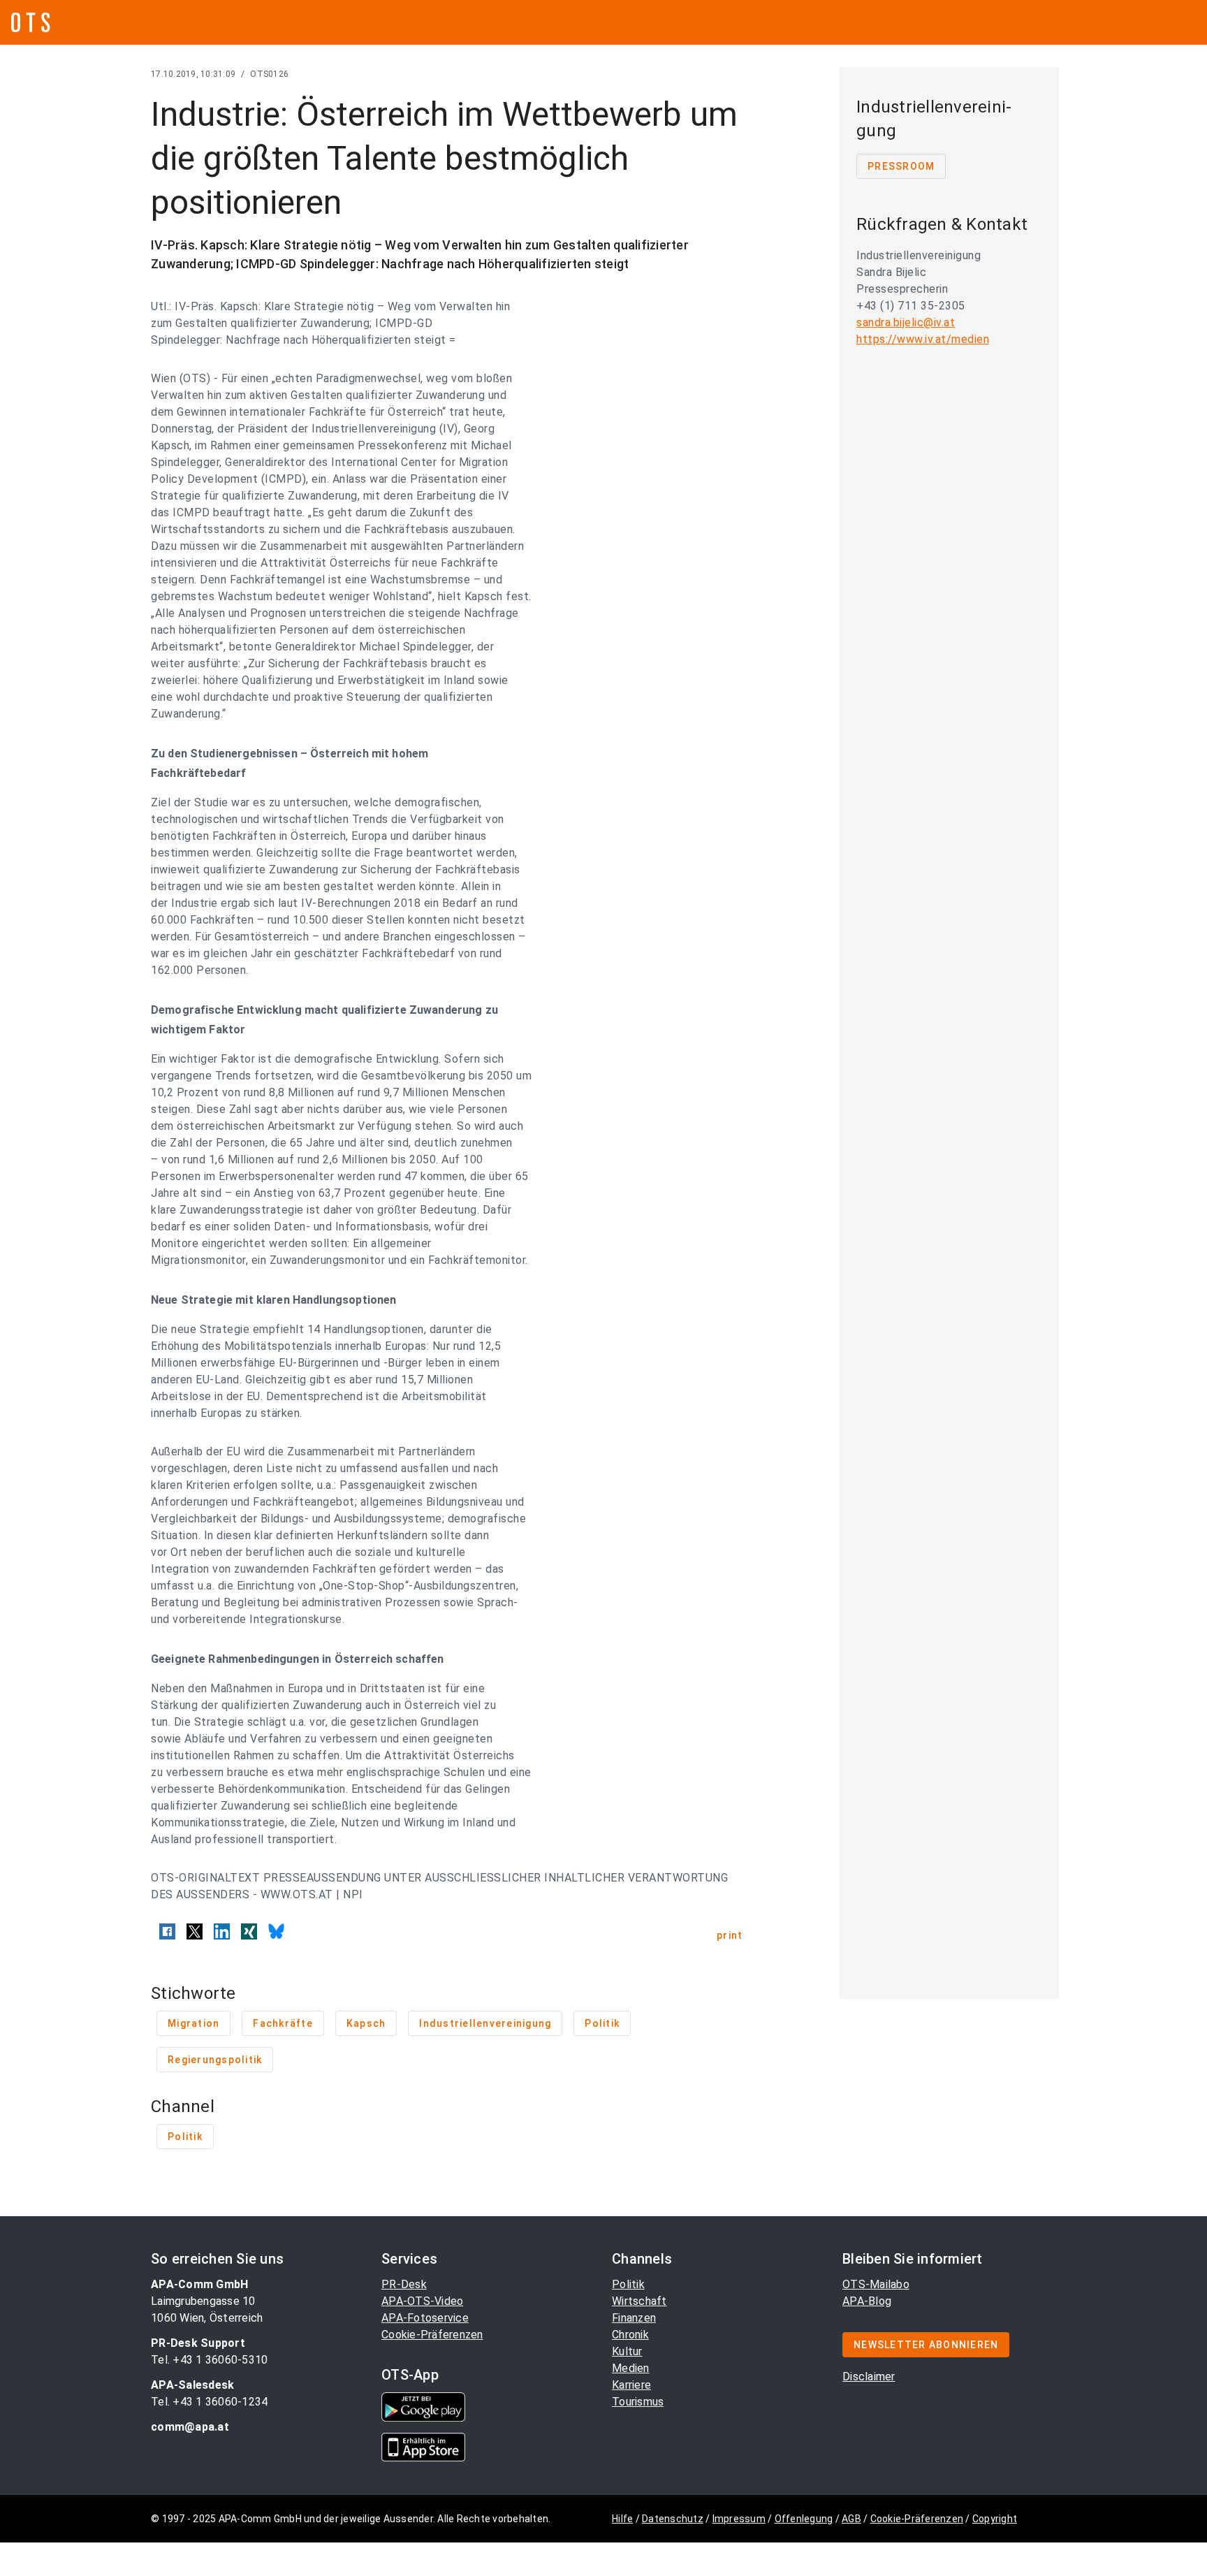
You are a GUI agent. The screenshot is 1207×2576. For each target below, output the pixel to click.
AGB (851, 2519)
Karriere (631, 2385)
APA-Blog (867, 2301)
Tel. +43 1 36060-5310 (209, 2360)
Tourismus (638, 2402)
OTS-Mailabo (876, 2284)
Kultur (627, 2351)
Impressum (739, 2519)
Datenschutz (673, 2519)
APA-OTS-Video (422, 2301)
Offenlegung (804, 2519)
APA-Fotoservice (425, 2318)
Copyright (995, 2519)
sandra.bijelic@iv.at (906, 322)
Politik (628, 2284)
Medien (631, 2368)
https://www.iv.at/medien (923, 339)
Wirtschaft (639, 2301)
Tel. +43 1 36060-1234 (209, 2402)
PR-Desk (404, 2284)
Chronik (630, 2335)
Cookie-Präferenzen (432, 2335)
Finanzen (634, 2318)
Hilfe (622, 2519)
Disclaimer (869, 2377)
